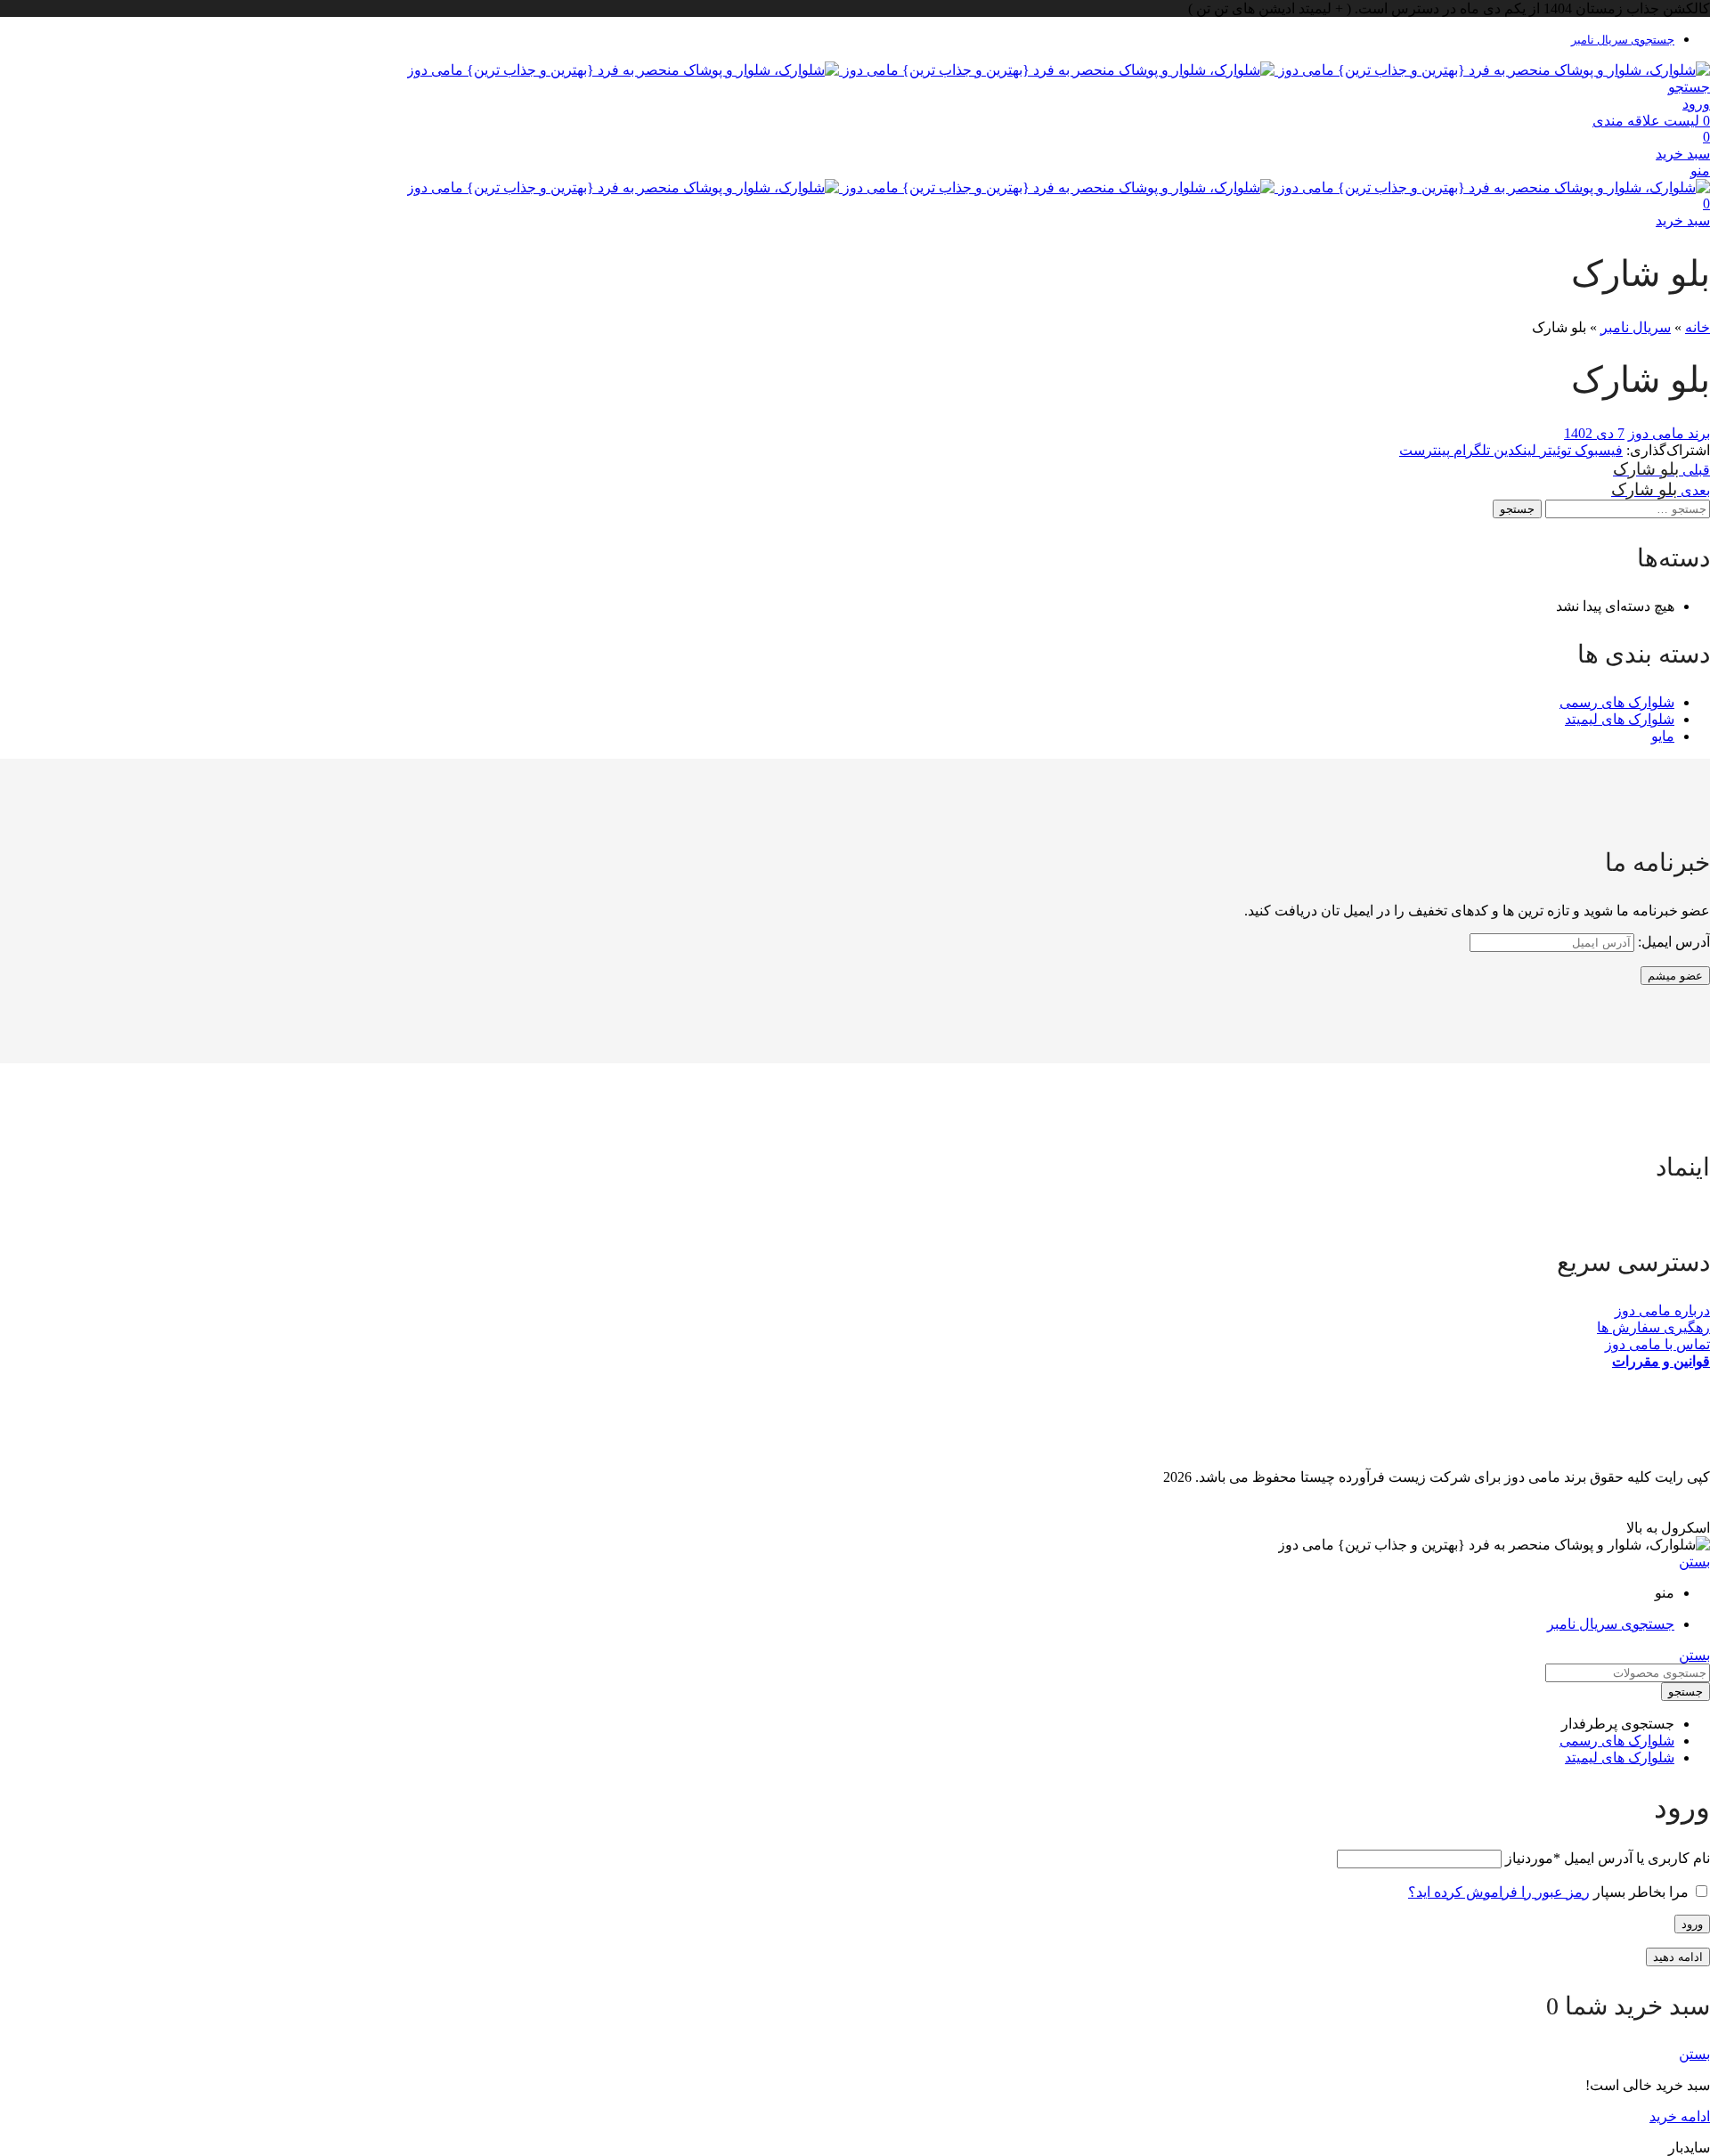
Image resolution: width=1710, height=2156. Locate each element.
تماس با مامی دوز (1657, 1344)
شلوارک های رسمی (1617, 702)
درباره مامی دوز (1662, 1310)
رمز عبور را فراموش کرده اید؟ (1499, 1892)
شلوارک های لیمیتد (1620, 719)
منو (1700, 171)
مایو (1663, 736)
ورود (1692, 1924)
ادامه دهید (1678, 1957)
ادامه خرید (1680, 2116)
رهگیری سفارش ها (1653, 1327)
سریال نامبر (1636, 327)
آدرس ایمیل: (1672, 942)
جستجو (1517, 509)
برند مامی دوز (1669, 433)
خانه (1698, 327)
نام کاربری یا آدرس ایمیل (1608, 1858)
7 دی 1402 (1594, 433)
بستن (1694, 1562)
